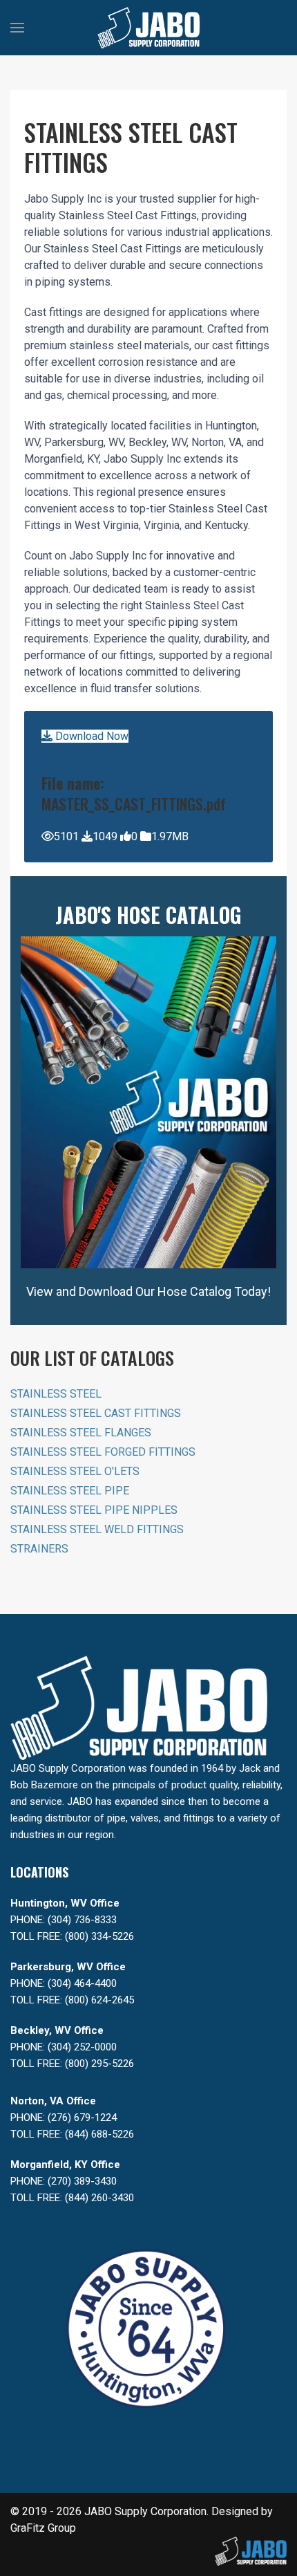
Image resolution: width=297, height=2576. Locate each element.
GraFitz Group (43, 2528)
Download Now (90, 736)
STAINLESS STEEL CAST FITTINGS (96, 1413)
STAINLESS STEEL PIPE (70, 1491)
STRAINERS (39, 1549)
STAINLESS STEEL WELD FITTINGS (97, 1529)
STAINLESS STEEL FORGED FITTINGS (103, 1452)
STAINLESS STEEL (56, 1394)
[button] (17, 28)
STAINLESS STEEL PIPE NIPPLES (94, 1510)
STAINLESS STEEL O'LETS (75, 1471)
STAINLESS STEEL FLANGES (81, 1433)
